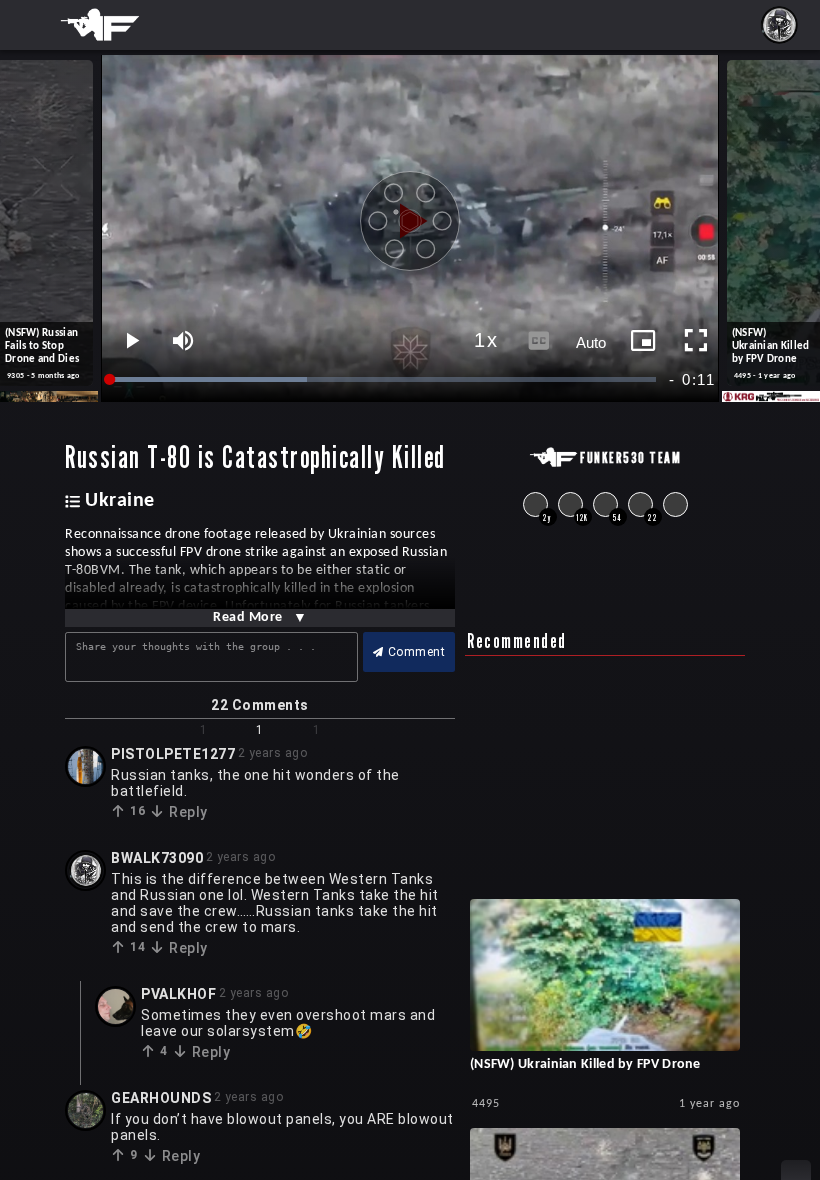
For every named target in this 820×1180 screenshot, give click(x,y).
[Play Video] (410, 214)
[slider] (383, 379)
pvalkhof (178, 994)
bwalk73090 (157, 858)
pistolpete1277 (173, 754)
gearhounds (161, 1098)
